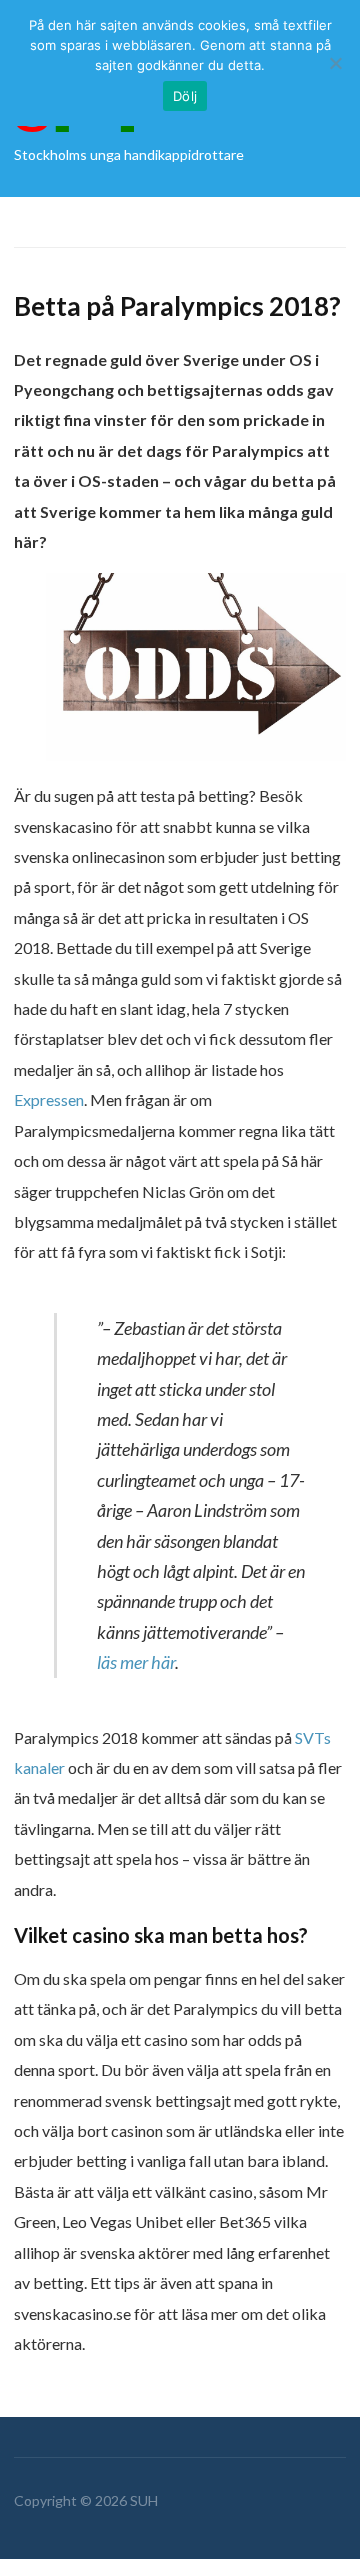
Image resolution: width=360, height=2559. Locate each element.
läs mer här (136, 1662)
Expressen (49, 1099)
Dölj (185, 96)
